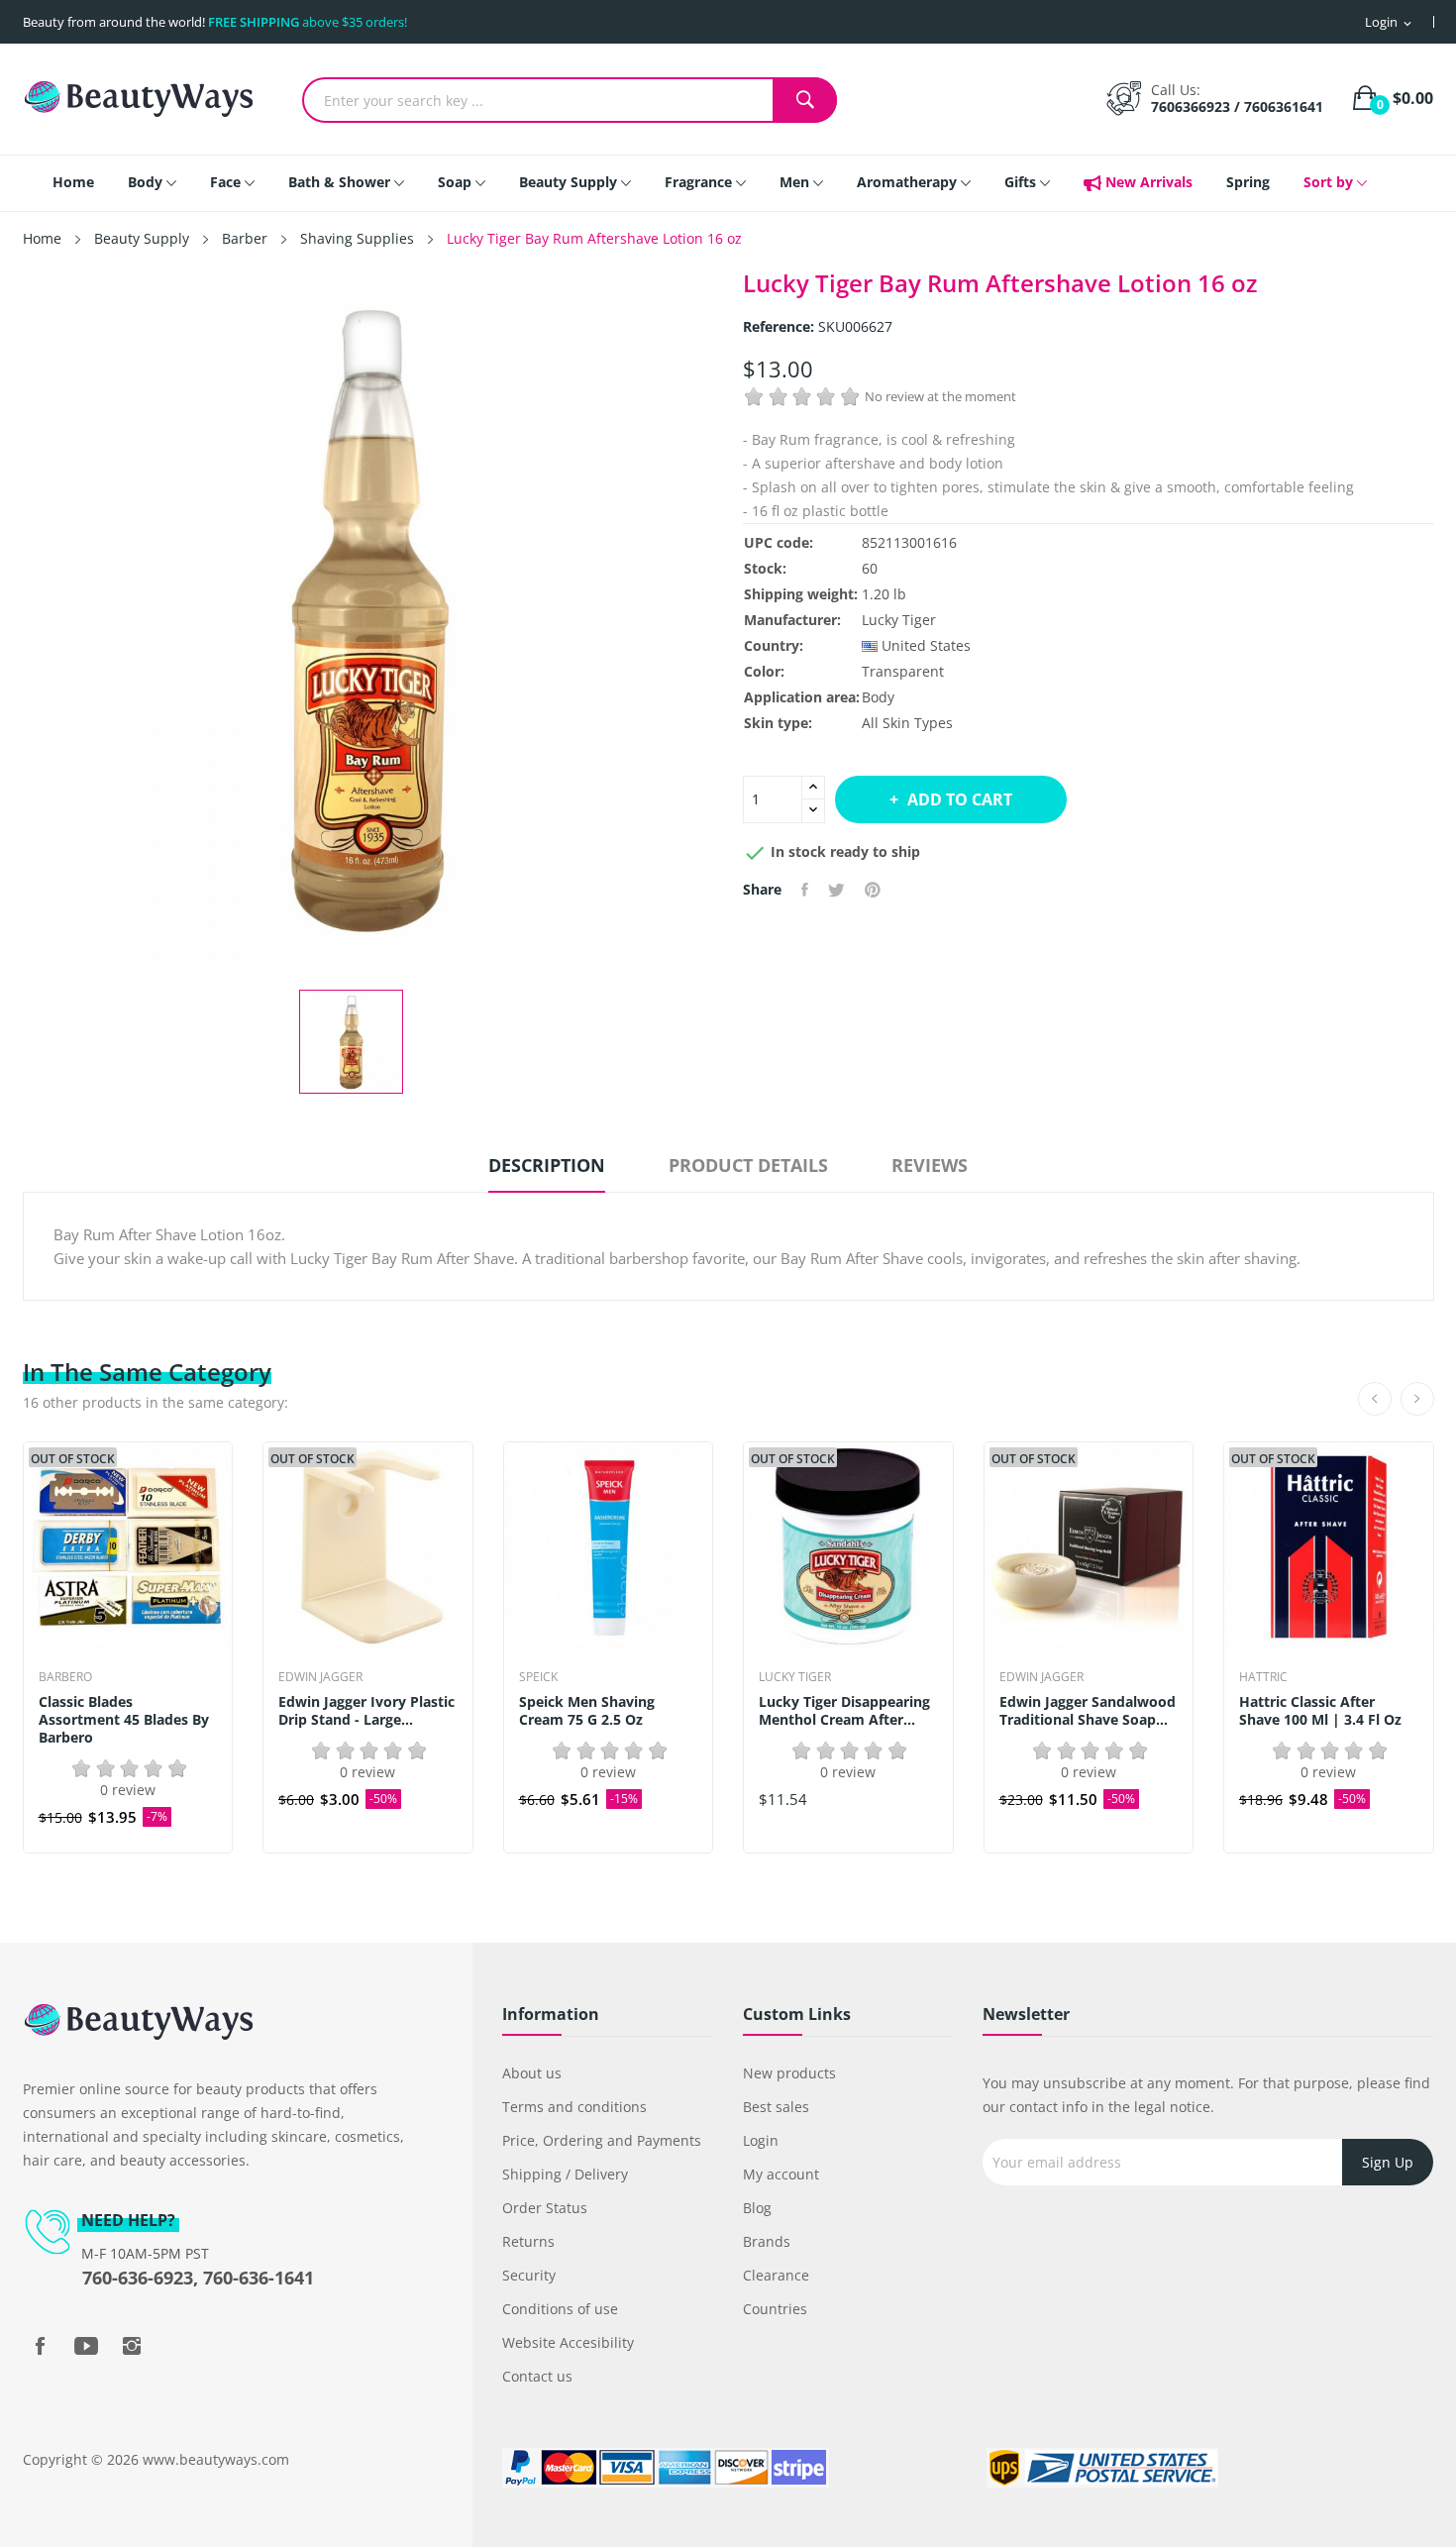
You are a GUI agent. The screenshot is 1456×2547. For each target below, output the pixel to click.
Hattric (1263, 1677)
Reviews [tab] (930, 1165)
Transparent (903, 671)
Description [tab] (547, 1165)
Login (761, 2140)
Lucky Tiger (899, 620)
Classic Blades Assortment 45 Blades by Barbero (124, 1720)
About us (532, 2073)
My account (781, 2174)
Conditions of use (560, 2309)
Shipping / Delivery (565, 2174)
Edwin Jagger (320, 1677)
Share (805, 890)
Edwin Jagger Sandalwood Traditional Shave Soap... (1088, 1711)
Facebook (41, 2346)
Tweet (836, 890)
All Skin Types (907, 723)
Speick (538, 1677)
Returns (528, 2241)
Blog (757, 2208)
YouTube (86, 2346)
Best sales (776, 2107)
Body (878, 697)
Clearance (776, 2275)
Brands (767, 2241)
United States (926, 645)
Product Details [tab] (748, 1165)
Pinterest (873, 890)
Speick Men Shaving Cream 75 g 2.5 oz (587, 1711)
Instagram (132, 2346)
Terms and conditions (574, 2107)
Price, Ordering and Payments (602, 2140)
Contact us (537, 2376)
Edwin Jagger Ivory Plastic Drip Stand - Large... (366, 1711)
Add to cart (960, 799)
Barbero (65, 1677)
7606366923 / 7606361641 (1237, 106)
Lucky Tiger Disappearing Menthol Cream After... (844, 1711)
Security (529, 2275)
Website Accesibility (568, 2342)
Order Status (545, 2208)
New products (789, 2073)
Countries (775, 2309)
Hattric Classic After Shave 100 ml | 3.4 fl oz (1320, 1711)
